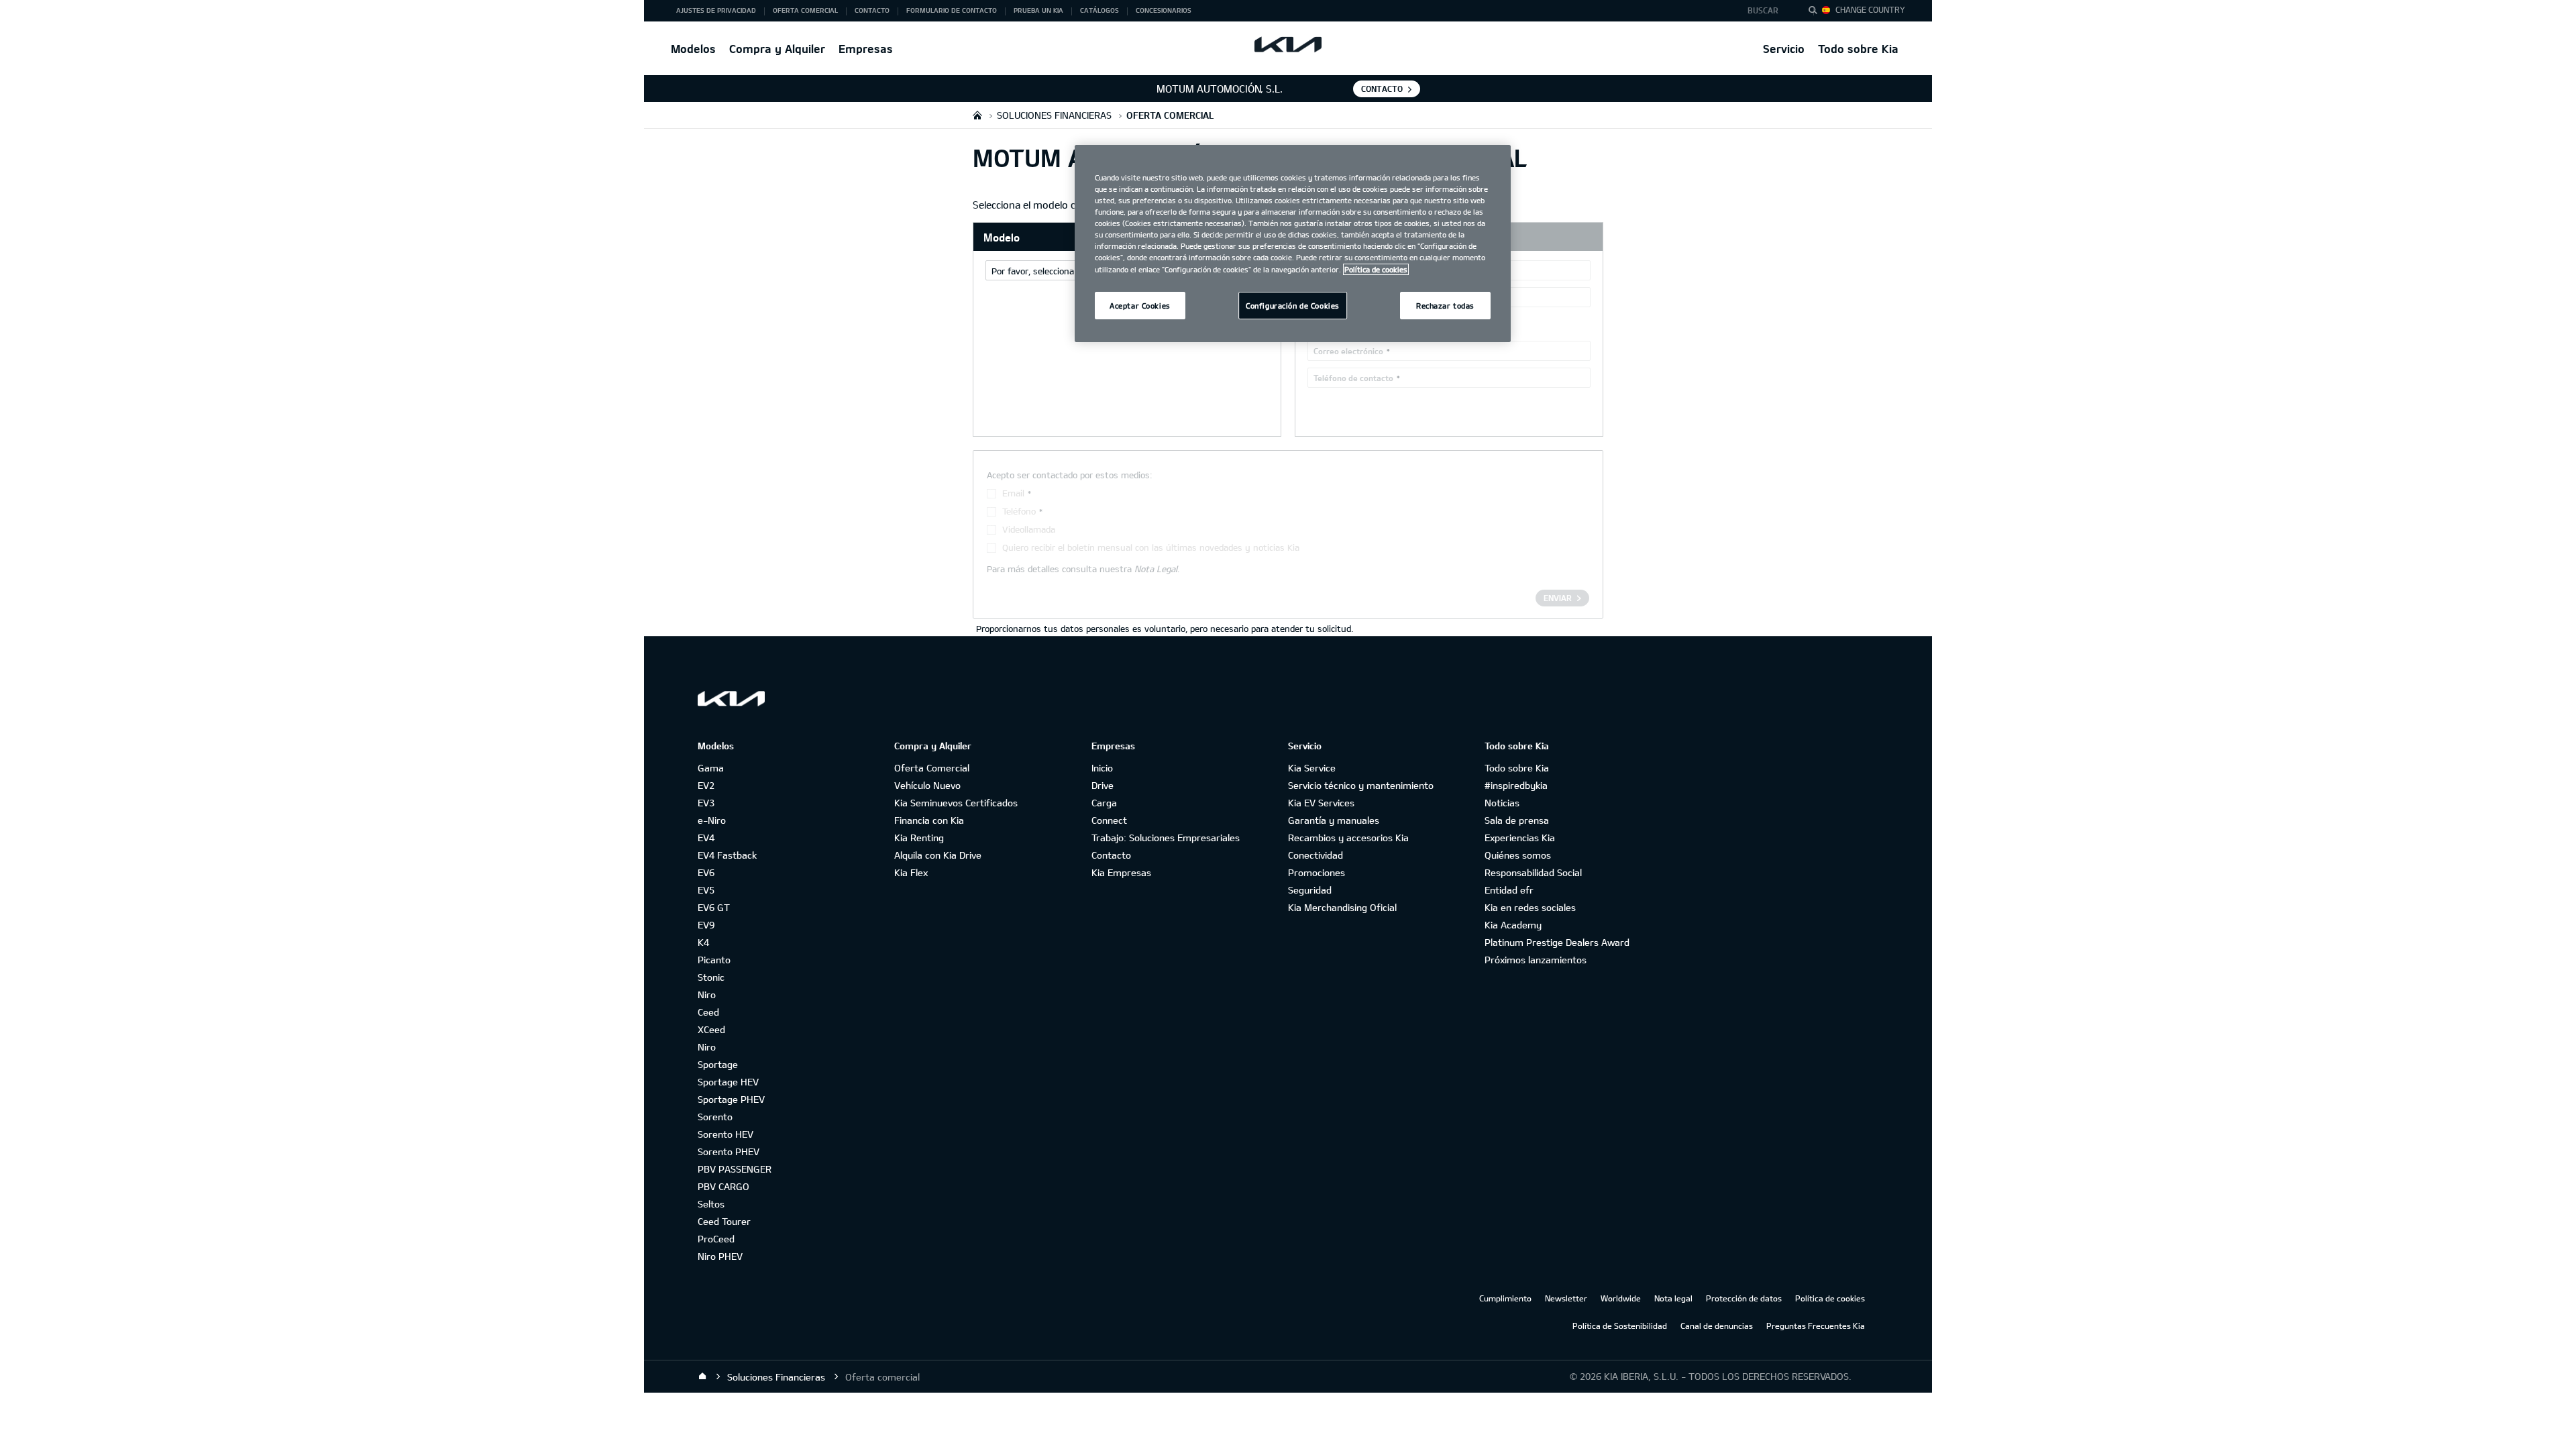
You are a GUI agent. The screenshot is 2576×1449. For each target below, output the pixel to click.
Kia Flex (911, 872)
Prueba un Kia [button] (1038, 10)
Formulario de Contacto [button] (952, 10)
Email (1013, 493)
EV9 (706, 925)
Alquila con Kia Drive (938, 855)
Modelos (693, 49)
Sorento (715, 1117)
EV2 (706, 785)
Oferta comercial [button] (805, 10)
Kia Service (1312, 768)
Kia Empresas (1121, 872)
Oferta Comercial (932, 768)
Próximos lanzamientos (1536, 960)
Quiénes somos (1518, 855)
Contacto (1111, 855)
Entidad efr (1509, 890)
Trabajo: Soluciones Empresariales (1166, 838)
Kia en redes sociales (1530, 907)
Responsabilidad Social (1533, 872)
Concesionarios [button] (1164, 10)
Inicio (1102, 768)
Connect (1109, 820)
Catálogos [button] (1099, 10)
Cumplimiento (1505, 1298)
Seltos (711, 1204)
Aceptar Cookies (1140, 306)
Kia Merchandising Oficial (1342, 907)
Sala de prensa (1517, 820)
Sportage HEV (728, 1082)
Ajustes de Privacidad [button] (716, 10)
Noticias (1502, 803)
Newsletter (1566, 1298)
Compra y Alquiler (777, 49)
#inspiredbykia (1516, 785)
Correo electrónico (1348, 351)
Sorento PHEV (729, 1151)
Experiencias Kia (1520, 838)
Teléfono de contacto (1353, 378)
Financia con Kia (929, 820)
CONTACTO (1382, 89)
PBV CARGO (723, 1186)
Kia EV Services (1321, 803)
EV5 (706, 890)
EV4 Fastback (727, 855)
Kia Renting (919, 838)
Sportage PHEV (731, 1099)
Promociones (1317, 872)
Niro (707, 995)
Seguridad (1310, 890)
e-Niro (712, 820)
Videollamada (1029, 529)
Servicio (1784, 49)
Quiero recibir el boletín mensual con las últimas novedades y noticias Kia (1151, 547)
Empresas (866, 49)
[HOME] (977, 115)
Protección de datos (1744, 1298)
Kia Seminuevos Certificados (956, 803)
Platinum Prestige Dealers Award (1557, 942)
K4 (703, 942)
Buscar (1763, 10)
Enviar (1558, 598)
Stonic (711, 977)
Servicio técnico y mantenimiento (1361, 785)
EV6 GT (714, 907)
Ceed (708, 1012)
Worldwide (1621, 1298)
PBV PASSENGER (735, 1169)
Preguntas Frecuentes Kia (1816, 1326)
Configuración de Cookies (1293, 306)
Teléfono (1019, 511)
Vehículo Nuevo (927, 785)
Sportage (718, 1064)
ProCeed (716, 1239)
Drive (1103, 785)
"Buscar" (1817, 12)
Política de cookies (1830, 1298)
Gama (711, 768)
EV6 (706, 872)
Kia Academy (1513, 925)
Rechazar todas (1445, 306)
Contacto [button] (872, 10)
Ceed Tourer (724, 1221)
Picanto (714, 960)
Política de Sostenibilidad (1620, 1326)
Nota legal (1673, 1298)
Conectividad (1316, 855)
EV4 (706, 838)
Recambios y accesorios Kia (1348, 838)
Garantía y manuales (1334, 820)
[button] (1767, 11)
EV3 (706, 803)
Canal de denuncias (1717, 1326)
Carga (1104, 803)
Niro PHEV (720, 1256)
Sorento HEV (726, 1134)
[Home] (702, 1377)
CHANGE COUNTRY (1870, 9)
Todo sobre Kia (1858, 49)
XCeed (711, 1029)
